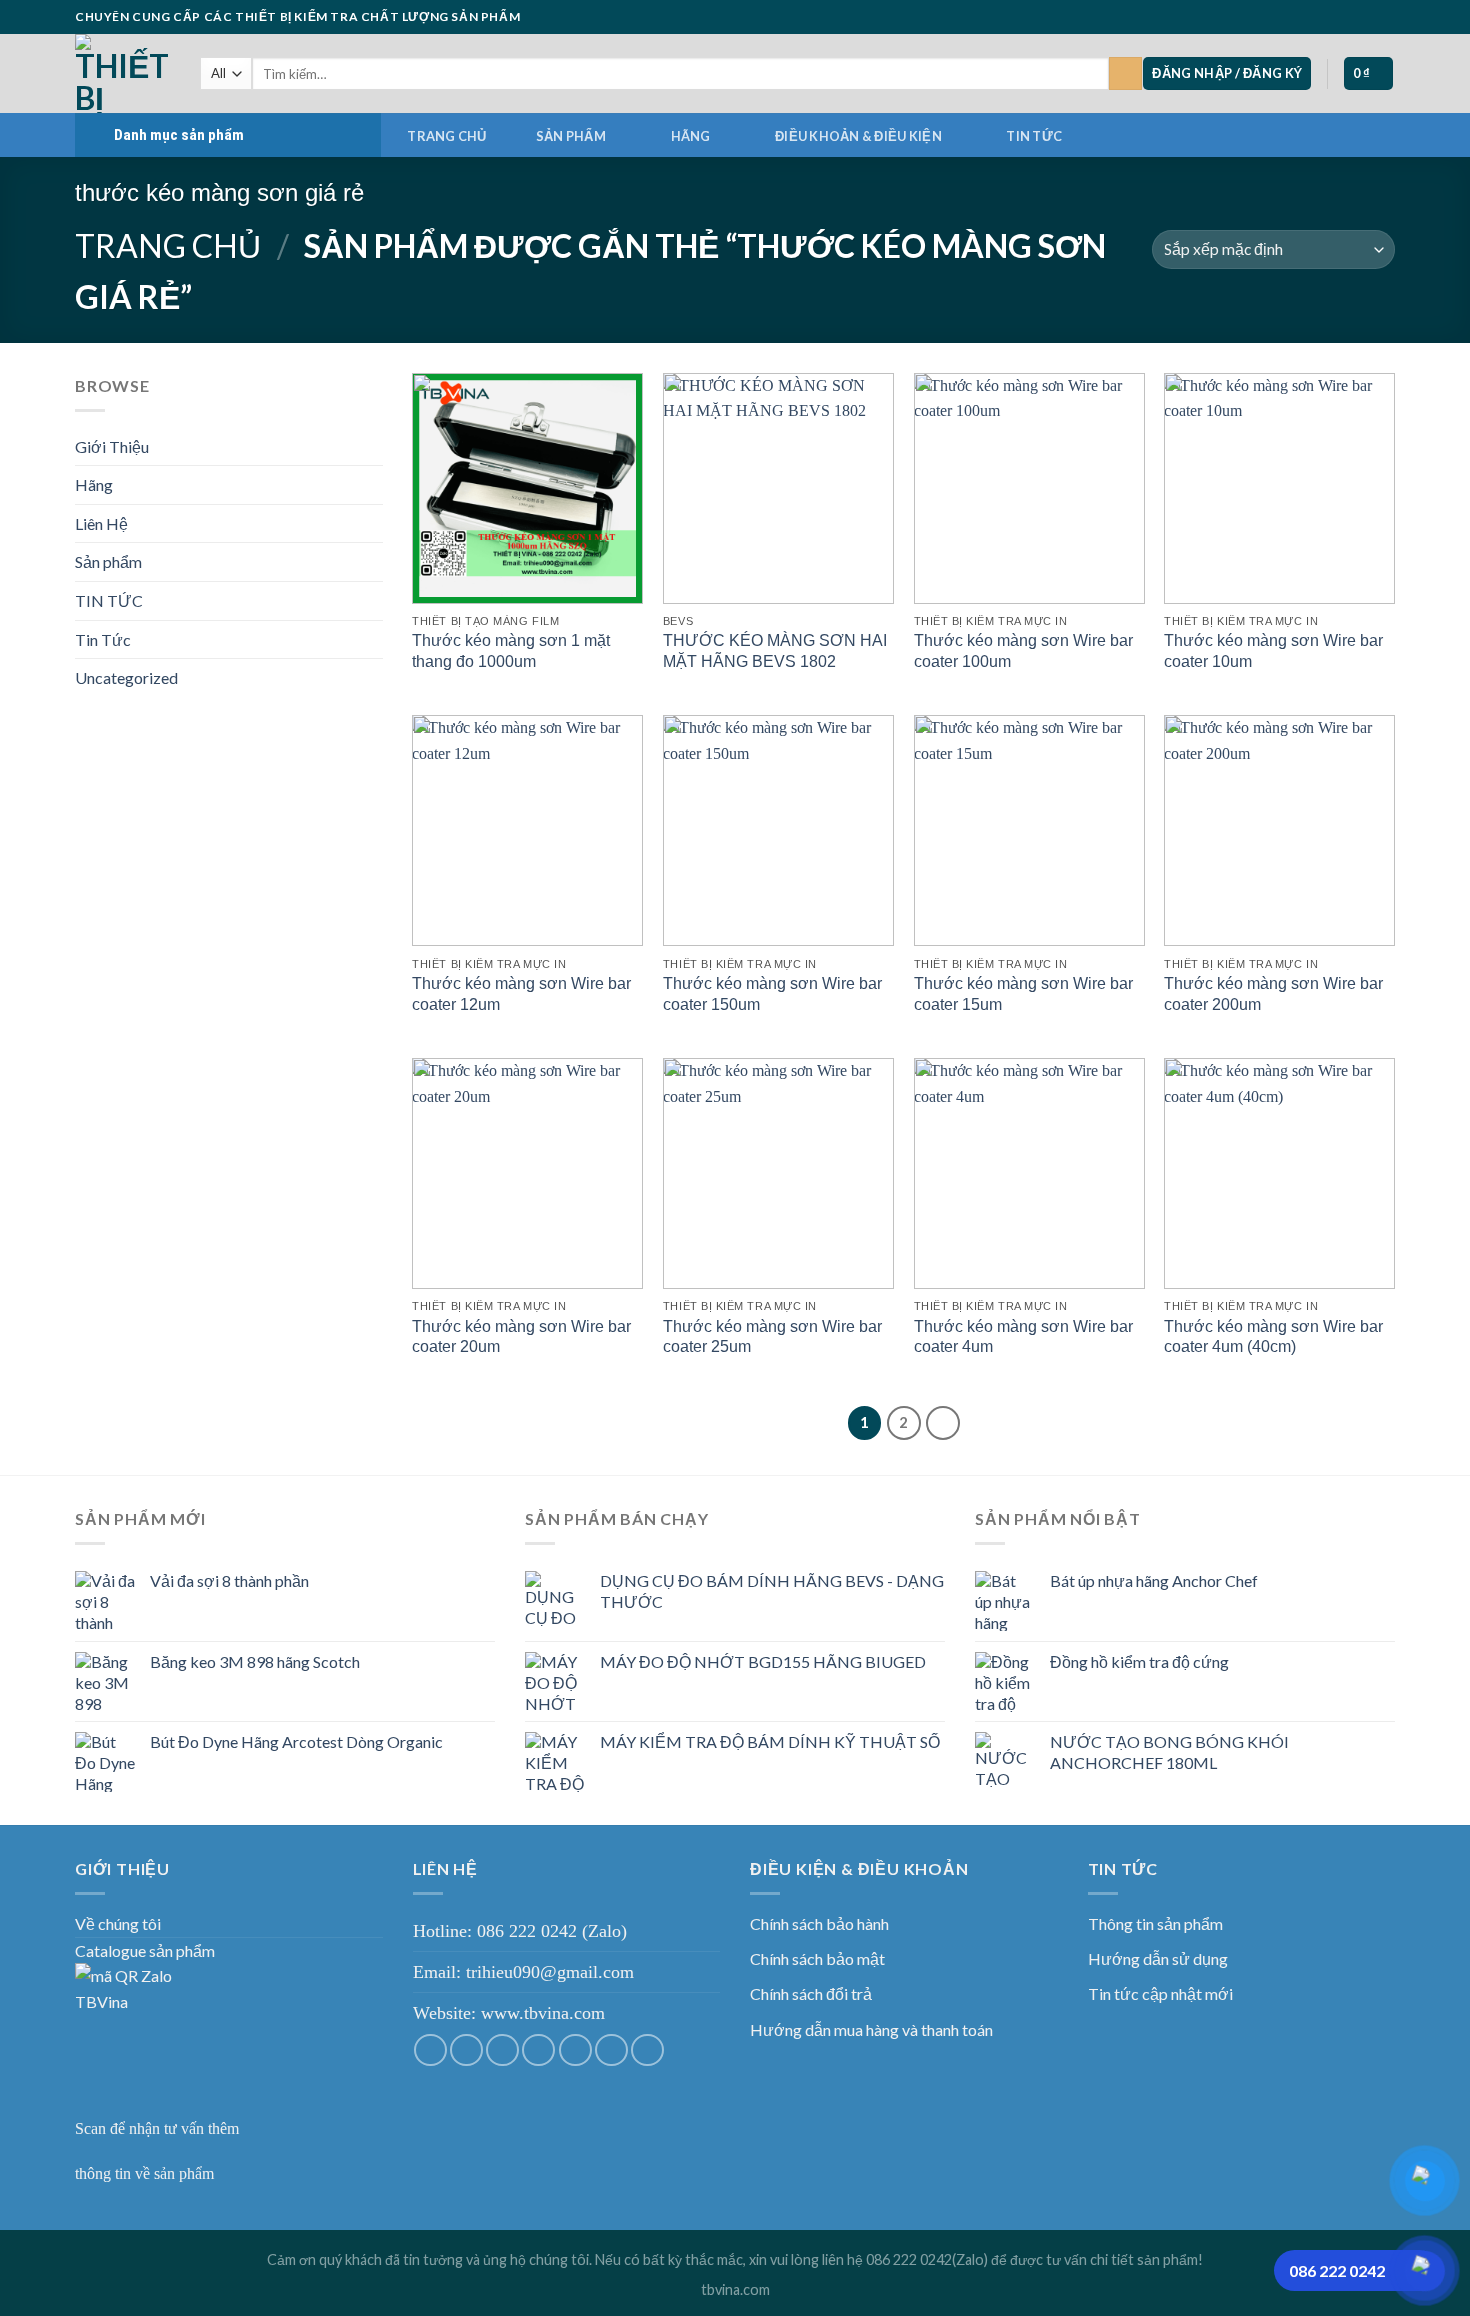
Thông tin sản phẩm (1155, 1923)
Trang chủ (446, 136)
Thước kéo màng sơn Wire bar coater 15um (1023, 994)
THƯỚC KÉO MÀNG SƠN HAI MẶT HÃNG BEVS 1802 (775, 651)
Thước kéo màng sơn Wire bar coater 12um (521, 994)
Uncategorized (126, 677)
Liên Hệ (101, 523)
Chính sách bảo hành (819, 1923)
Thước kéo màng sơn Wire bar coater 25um (772, 1337)
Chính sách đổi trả (811, 1993)
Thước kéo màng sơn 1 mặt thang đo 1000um (511, 651)
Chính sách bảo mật (817, 1958)
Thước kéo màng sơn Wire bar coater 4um (1023, 1337)
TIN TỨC (1034, 136)
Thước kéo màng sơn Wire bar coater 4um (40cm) (1273, 1337)
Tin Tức (103, 639)
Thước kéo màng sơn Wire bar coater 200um (1273, 994)
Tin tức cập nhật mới (1160, 1993)
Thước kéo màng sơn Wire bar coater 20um (521, 1337)
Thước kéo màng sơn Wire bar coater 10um (1273, 651)
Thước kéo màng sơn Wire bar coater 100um (1023, 651)
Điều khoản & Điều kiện (858, 136)
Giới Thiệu (112, 446)
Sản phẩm (571, 136)
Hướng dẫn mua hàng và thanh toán (871, 2029)
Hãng (691, 136)
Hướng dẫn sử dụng (1158, 1958)
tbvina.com (735, 2289)
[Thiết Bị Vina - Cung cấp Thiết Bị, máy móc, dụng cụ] (122, 73)
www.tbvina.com (543, 2013)
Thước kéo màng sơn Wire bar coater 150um (772, 994)
